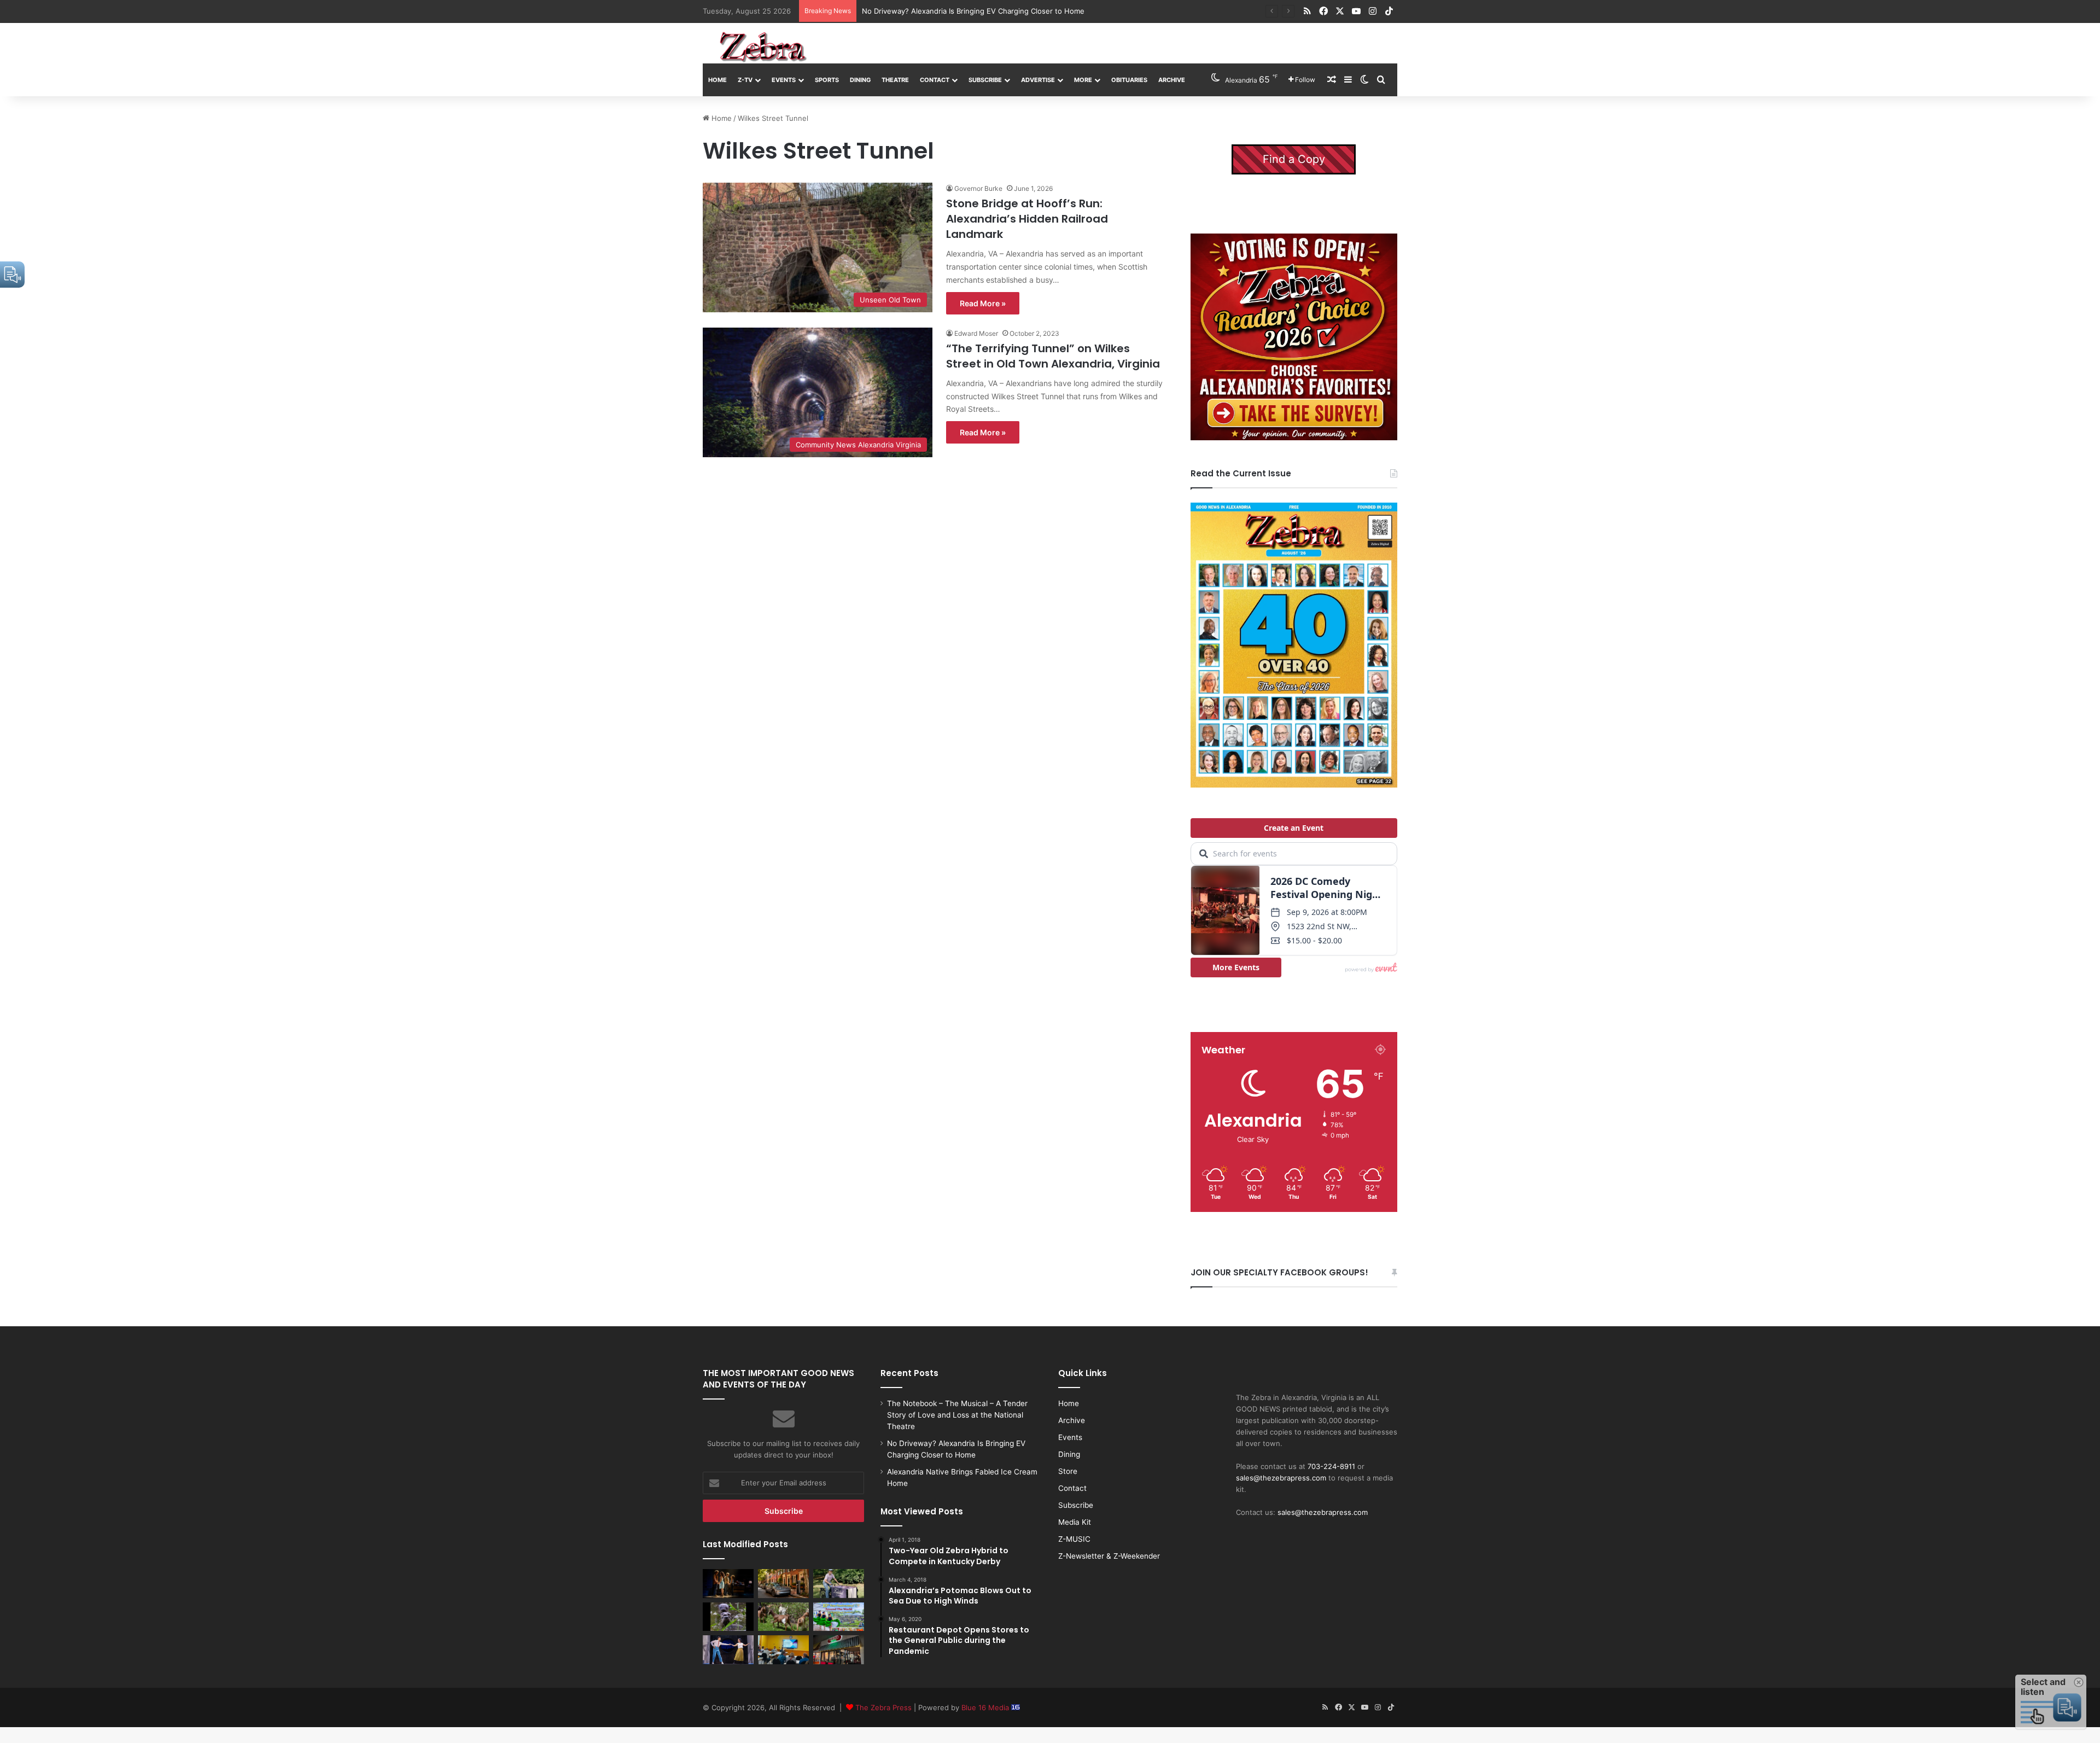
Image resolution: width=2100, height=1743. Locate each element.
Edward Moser (976, 333)
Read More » (983, 303)
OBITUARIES (1129, 80)
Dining (860, 80)
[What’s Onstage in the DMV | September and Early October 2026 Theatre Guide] (728, 1649)
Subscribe (985, 80)
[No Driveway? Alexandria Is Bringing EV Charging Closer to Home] (783, 1583)
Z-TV (745, 80)
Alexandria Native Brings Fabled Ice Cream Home (945, 11)
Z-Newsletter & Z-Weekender (1109, 1556)
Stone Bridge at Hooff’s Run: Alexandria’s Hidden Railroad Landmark (1027, 219)
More (1083, 80)
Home (717, 80)
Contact (935, 80)
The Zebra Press (883, 1707)
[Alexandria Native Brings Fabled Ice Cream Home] (839, 1583)
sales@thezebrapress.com (1281, 1478)
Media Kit (1075, 1522)
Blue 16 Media (986, 1707)
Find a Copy (1294, 159)
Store (1068, 1471)
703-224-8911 (1331, 1466)
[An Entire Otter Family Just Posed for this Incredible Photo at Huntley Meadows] (728, 1617)
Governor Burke (978, 188)
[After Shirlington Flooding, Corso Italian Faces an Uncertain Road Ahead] (839, 1649)
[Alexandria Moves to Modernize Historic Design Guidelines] (783, 1649)
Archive (1172, 80)
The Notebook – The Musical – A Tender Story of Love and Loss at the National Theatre (957, 1415)
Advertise (1038, 80)
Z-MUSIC (1074, 1539)
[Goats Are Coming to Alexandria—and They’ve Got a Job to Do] (783, 1617)
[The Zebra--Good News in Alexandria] (763, 47)
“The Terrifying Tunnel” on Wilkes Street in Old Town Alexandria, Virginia (1053, 356)
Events (784, 80)
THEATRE (895, 80)
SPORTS (827, 80)
